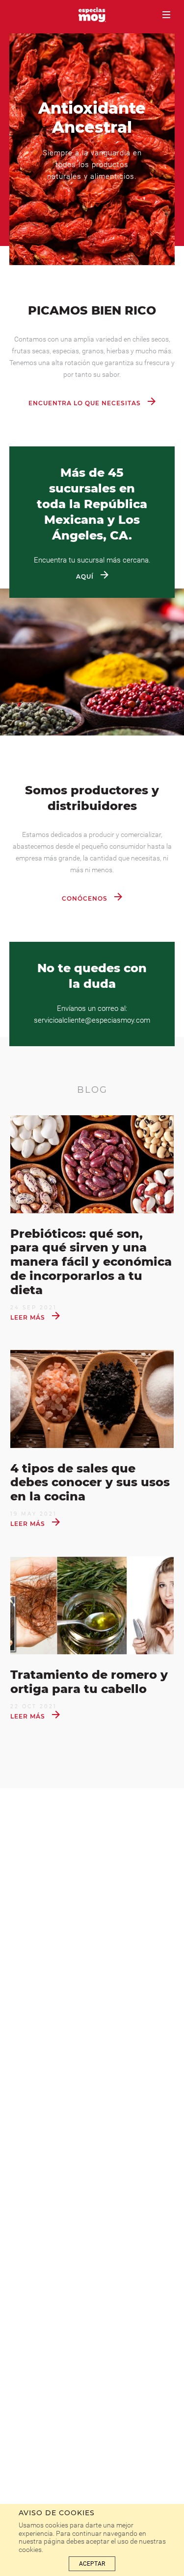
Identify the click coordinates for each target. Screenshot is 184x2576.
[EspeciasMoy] (92, 16)
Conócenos (86, 898)
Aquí (86, 577)
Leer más (29, 1317)
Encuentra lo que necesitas (86, 403)
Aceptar (92, 2564)
